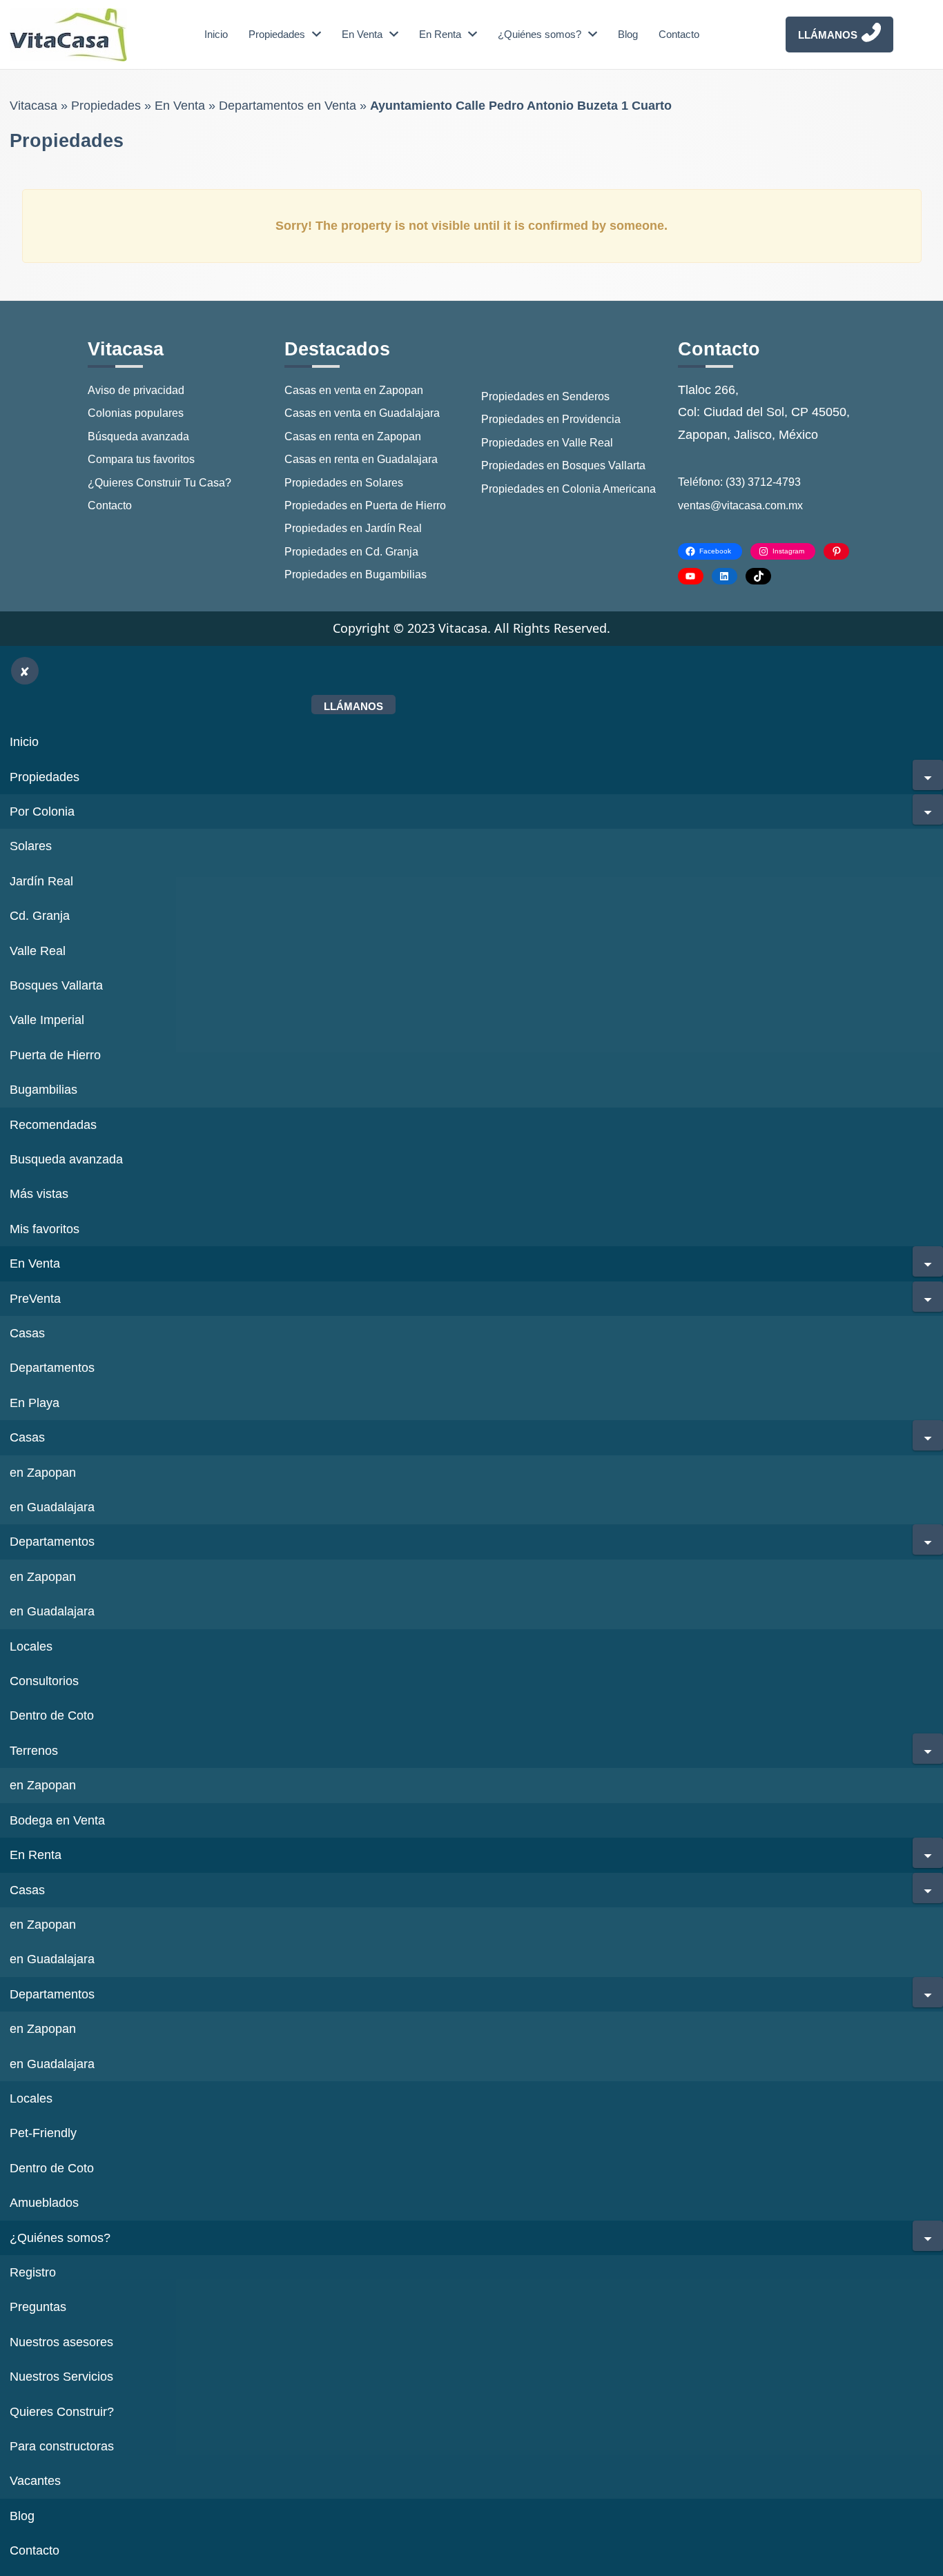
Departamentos (52, 1368)
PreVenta (35, 1299)
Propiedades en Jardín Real (353, 528)
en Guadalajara (52, 1507)
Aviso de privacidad (136, 390)
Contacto (679, 34)
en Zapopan (43, 1473)
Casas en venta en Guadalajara (362, 413)
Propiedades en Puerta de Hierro (365, 505)
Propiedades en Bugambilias (356, 574)
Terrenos (34, 1751)
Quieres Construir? (62, 2412)
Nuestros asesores (61, 2342)
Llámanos (828, 35)
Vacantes (35, 2481)
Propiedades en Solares (344, 483)
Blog (628, 34)
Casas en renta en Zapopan (353, 436)
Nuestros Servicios (61, 2377)
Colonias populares (136, 413)
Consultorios (44, 1681)
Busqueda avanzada (66, 1159)
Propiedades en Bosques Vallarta (563, 465)
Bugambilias (43, 1090)
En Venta (362, 34)
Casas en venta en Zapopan (354, 390)
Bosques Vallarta (56, 985)
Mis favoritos (45, 1229)
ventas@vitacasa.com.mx (740, 505)
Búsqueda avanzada (138, 436)
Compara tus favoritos (141, 459)
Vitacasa (33, 106)
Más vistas (39, 1194)
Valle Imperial (47, 1020)
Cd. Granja (40, 916)
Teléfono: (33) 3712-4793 (739, 482)
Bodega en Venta (57, 1820)
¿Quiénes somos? (539, 34)
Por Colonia (42, 812)
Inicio (216, 34)
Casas (27, 1333)
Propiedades (277, 34)
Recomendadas (53, 1125)
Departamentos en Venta (288, 106)
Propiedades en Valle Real (547, 443)
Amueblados (44, 2203)
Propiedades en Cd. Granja (351, 552)
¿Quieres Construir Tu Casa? (159, 483)
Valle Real (38, 951)
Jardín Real (41, 881)
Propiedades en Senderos (545, 396)
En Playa (35, 1403)
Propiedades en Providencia (551, 419)
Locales (31, 1646)
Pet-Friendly (43, 2133)
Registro (33, 2272)
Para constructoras (62, 2446)
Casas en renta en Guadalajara (361, 459)
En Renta (440, 34)
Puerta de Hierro (55, 1055)
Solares (31, 846)
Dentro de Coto (52, 1715)
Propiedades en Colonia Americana (568, 489)
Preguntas (38, 2307)
